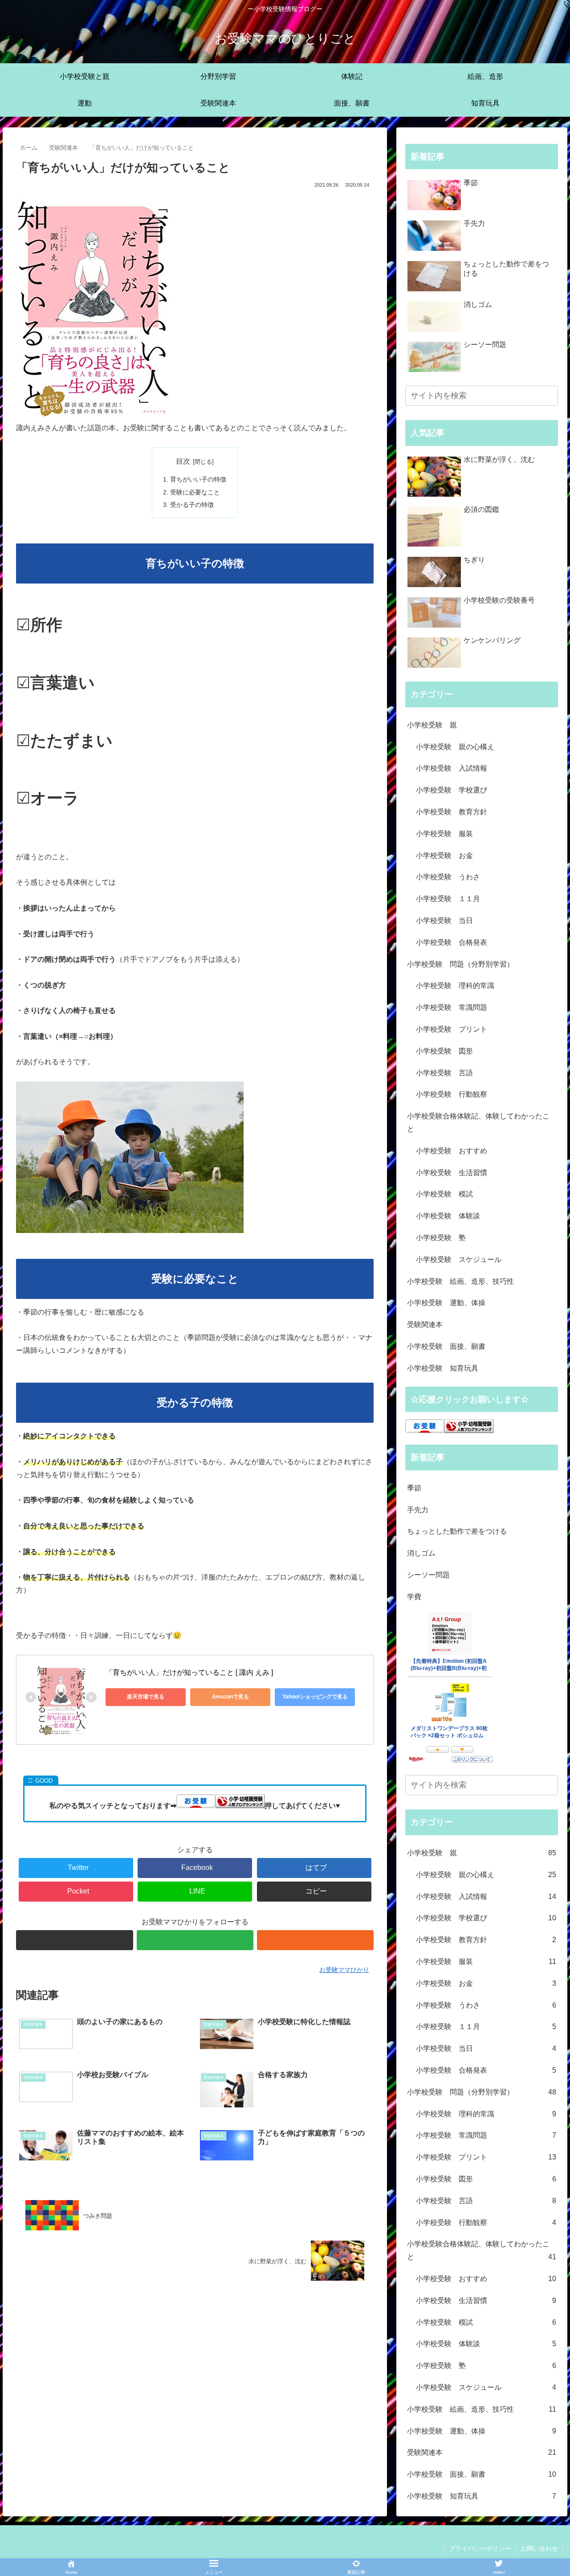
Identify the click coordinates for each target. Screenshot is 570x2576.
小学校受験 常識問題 (452, 1007)
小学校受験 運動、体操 (446, 1303)
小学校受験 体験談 (448, 1216)
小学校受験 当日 (444, 921)
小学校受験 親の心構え (455, 747)
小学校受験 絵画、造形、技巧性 (460, 1281)
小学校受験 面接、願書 (446, 1346)
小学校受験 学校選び (452, 790)
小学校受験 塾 (441, 1238)
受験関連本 (425, 1325)
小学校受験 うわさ (448, 877)
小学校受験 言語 (444, 1073)
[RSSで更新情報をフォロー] (315, 1940)
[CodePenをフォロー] (74, 1940)
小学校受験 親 (432, 725)
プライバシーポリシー (480, 2548)
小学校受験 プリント (452, 1029)
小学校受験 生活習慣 (452, 1173)
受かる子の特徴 (192, 505)
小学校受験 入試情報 (452, 768)
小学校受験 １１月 (448, 899)
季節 (414, 1488)
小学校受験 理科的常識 (455, 986)
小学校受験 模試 (444, 1194)
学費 (414, 1597)
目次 (183, 461)
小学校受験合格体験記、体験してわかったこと (478, 1123)
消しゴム (421, 1553)
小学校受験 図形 (444, 1051)
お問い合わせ (539, 2548)
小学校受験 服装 (444, 834)
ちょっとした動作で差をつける (457, 1531)
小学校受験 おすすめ (452, 1151)
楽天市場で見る (146, 1697)
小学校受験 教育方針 (452, 812)
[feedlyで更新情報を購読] (195, 1940)
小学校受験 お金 (444, 855)
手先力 (418, 1510)
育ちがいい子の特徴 (198, 479)
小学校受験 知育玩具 (443, 1368)
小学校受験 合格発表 (452, 942)
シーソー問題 (428, 1575)
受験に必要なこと (195, 492)
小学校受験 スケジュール (459, 1259)
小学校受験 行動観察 (452, 1094)
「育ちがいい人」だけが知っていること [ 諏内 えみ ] (189, 1672)
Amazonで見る (230, 1697)
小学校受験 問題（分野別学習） (460, 964)
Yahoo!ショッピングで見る (315, 1697)
